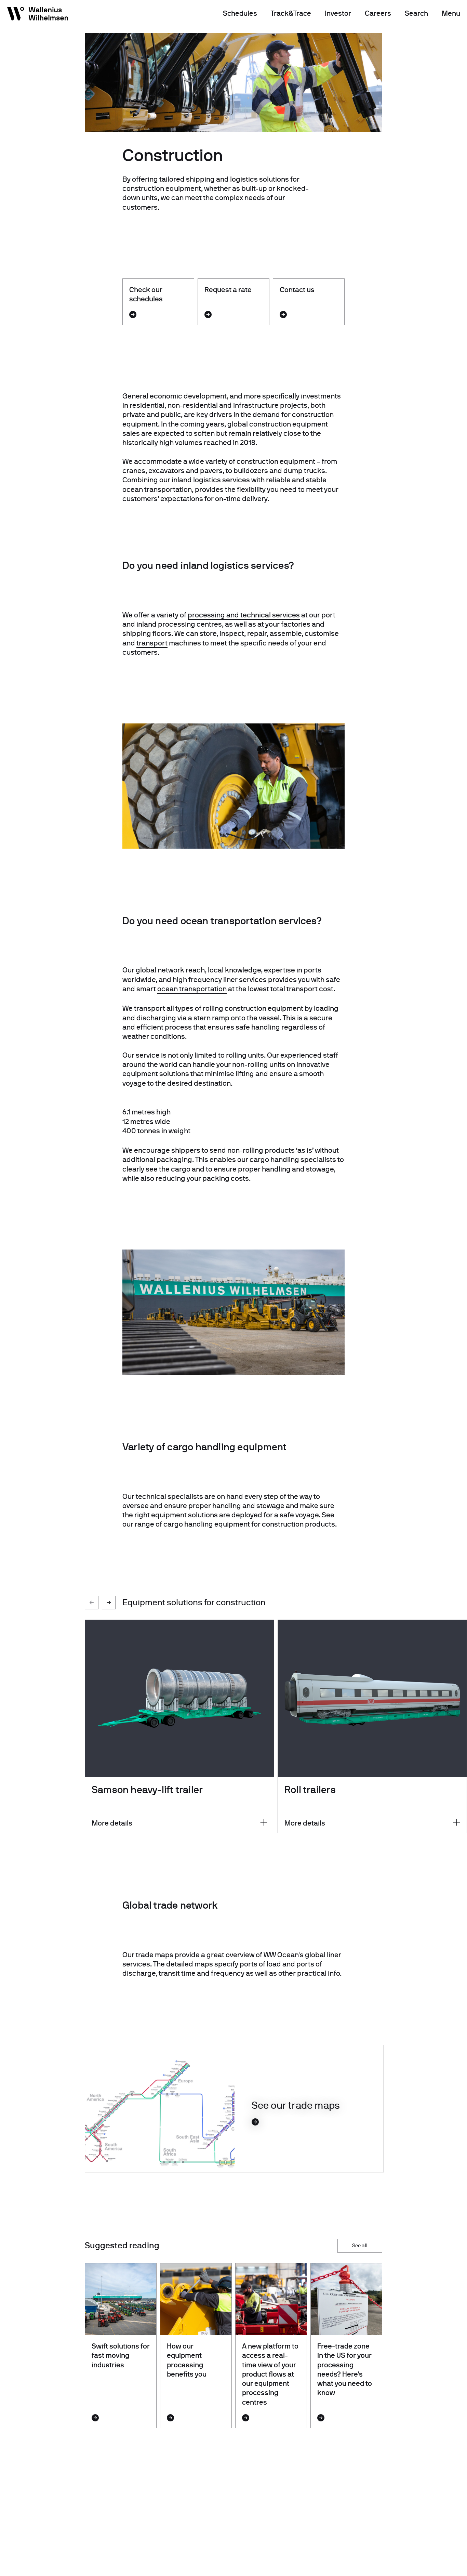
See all (360, 2245)
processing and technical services (244, 615)
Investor (338, 13)
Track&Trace (291, 13)
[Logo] (38, 15)
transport (152, 643)
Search (416, 13)
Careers (378, 13)
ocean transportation (192, 989)
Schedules (240, 13)
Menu (451, 13)
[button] (109, 1603)
